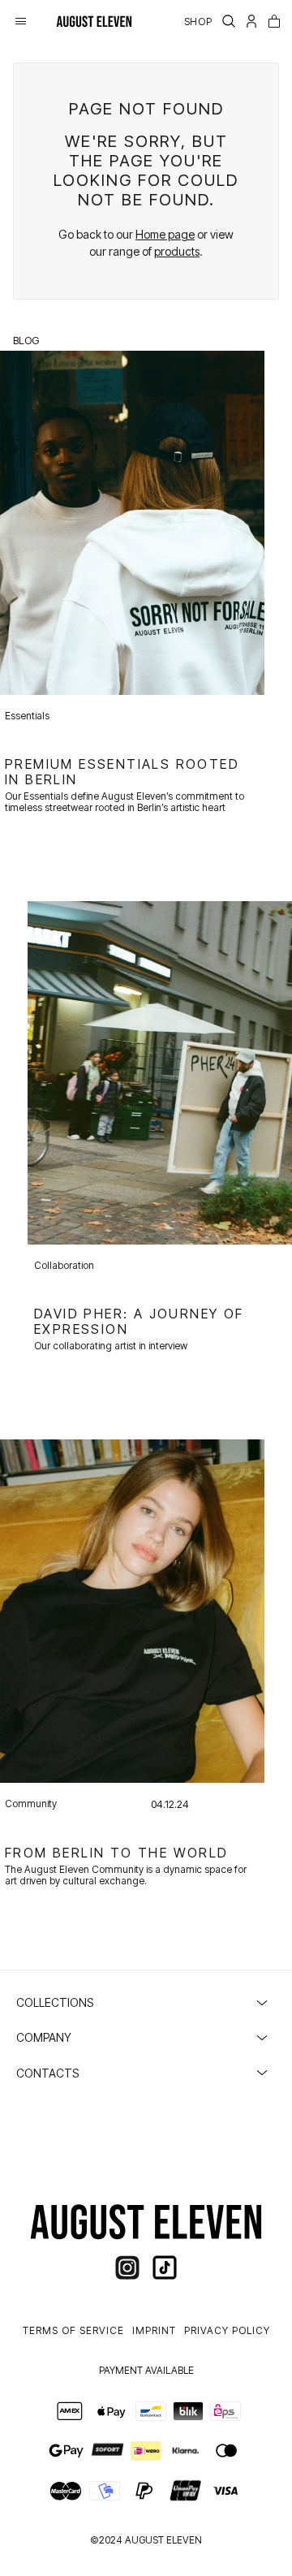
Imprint (154, 2330)
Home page (165, 234)
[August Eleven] (94, 21)
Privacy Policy (227, 2330)
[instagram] (127, 2267)
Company (44, 2037)
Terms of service (73, 2330)
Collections (55, 2002)
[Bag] (274, 21)
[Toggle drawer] (21, 21)
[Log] (251, 21)
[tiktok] (165, 2267)
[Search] (229, 21)
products (177, 251)
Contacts (47, 2073)
